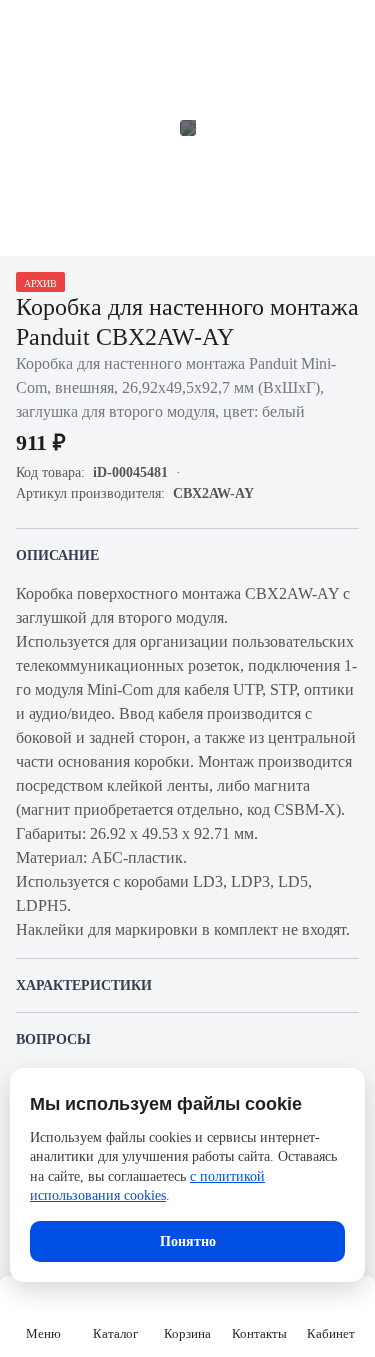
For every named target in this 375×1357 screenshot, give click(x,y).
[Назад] (28, 28)
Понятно (188, 1241)
